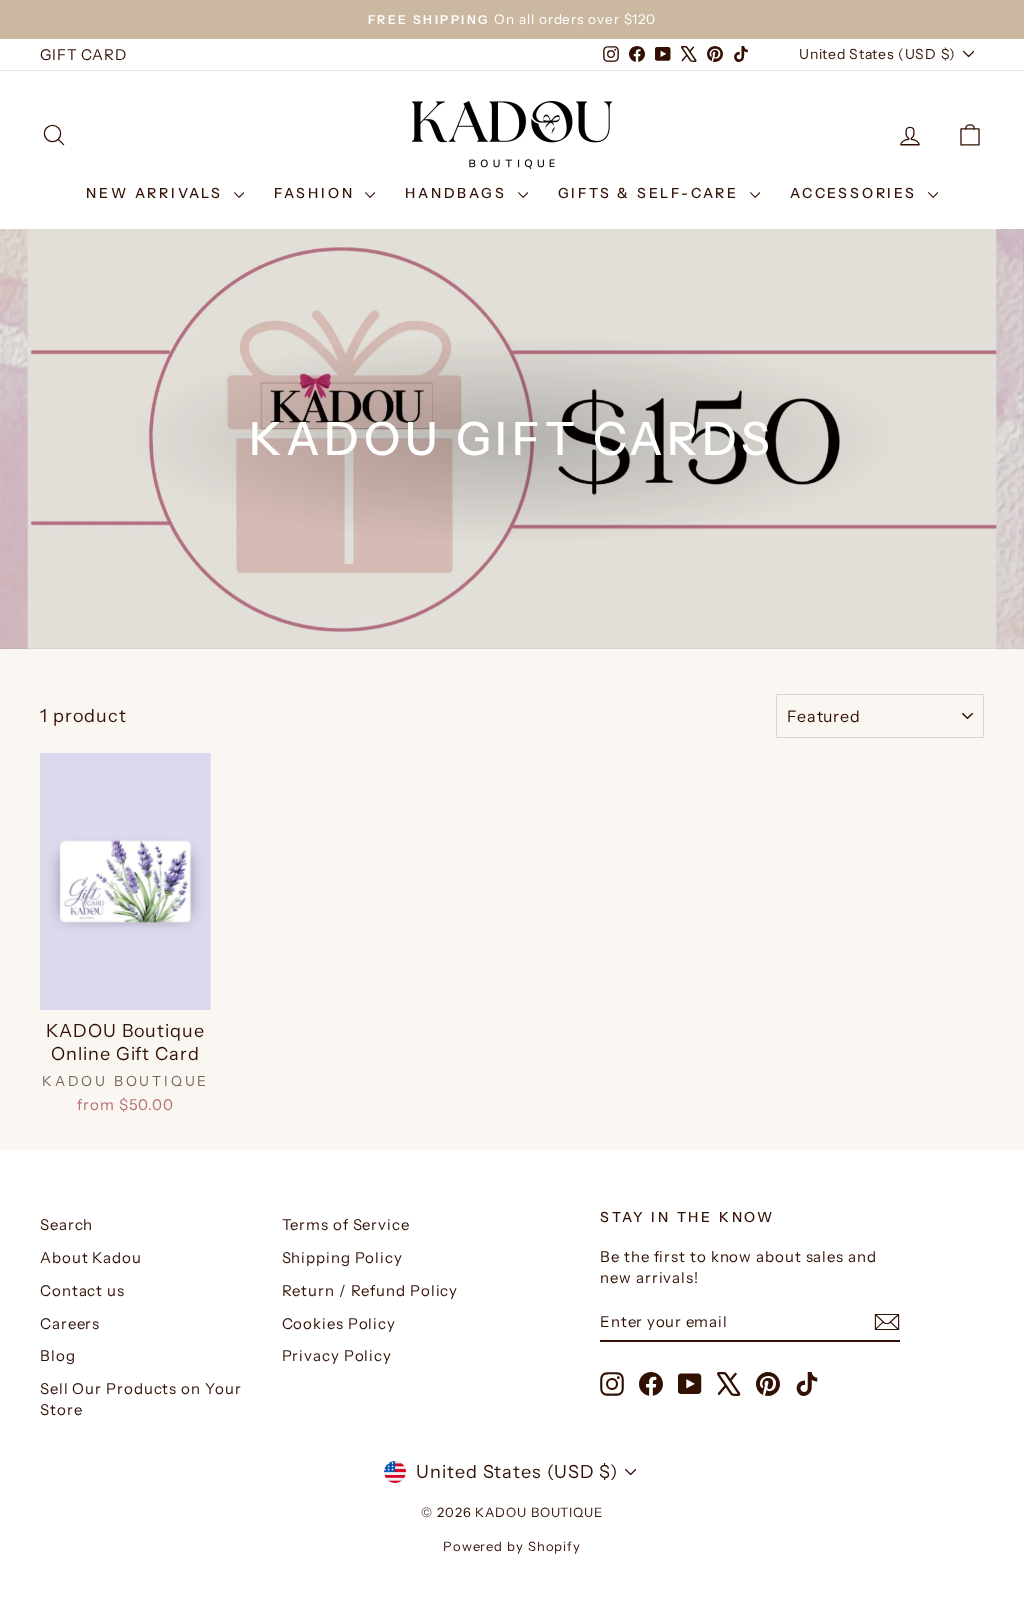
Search (66, 1224)
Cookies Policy (339, 1323)
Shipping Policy (343, 1257)
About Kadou (91, 1257)
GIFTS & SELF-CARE (651, 193)
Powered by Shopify (512, 1546)
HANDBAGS (458, 193)
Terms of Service (346, 1224)
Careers (70, 1323)
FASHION (317, 193)
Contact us (82, 1290)
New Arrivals (157, 193)
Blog (58, 1355)
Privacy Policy (337, 1355)
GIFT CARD (83, 54)
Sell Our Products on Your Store (141, 1399)
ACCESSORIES (856, 193)
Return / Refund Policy (370, 1290)
